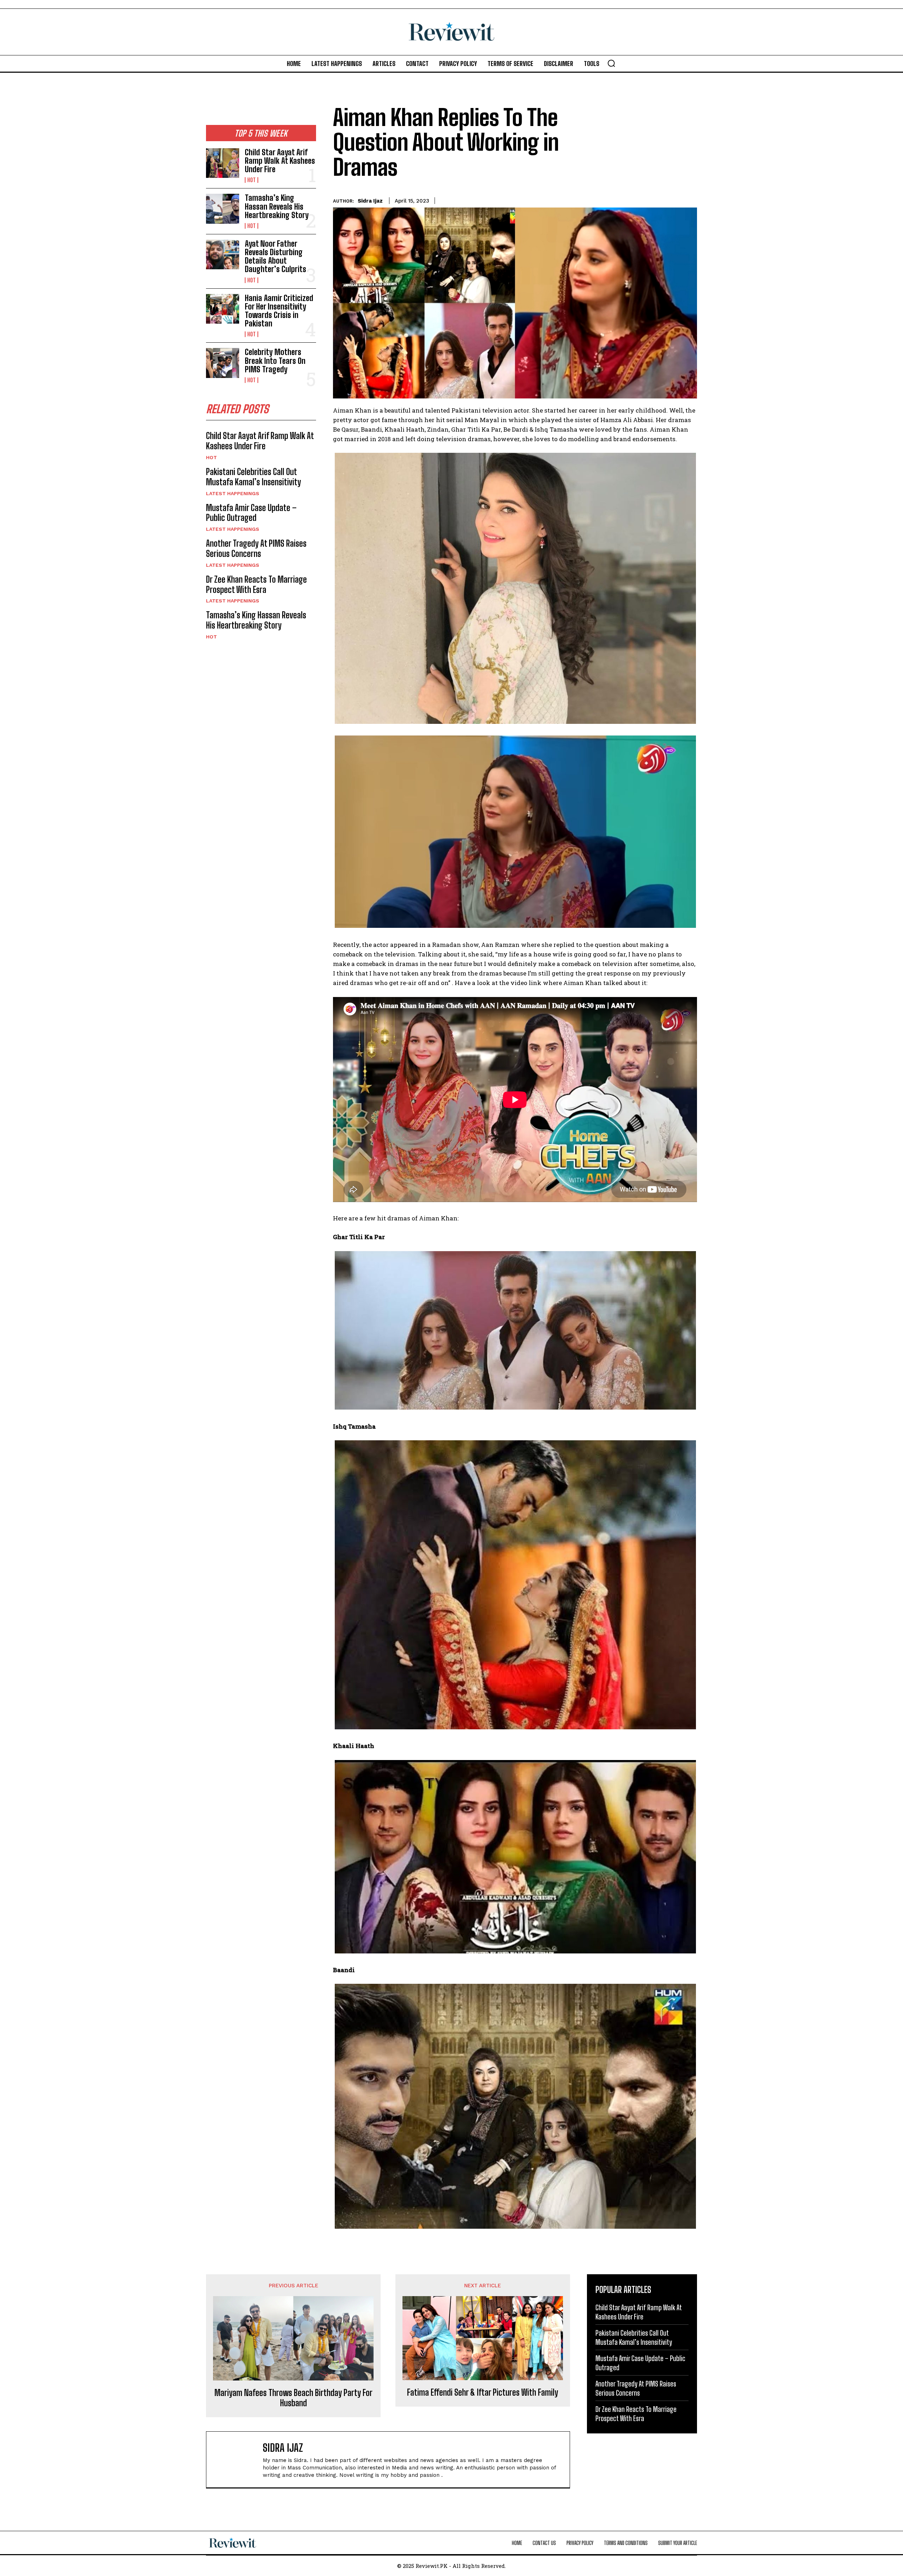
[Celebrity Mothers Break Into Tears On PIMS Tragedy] (223, 363)
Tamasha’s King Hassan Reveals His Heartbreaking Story (277, 206)
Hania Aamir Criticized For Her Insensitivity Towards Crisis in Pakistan (279, 311)
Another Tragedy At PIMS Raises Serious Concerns (256, 548)
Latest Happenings (233, 493)
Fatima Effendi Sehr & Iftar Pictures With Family (483, 2392)
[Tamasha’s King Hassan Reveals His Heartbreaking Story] (223, 209)
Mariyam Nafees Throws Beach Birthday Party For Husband (293, 2398)
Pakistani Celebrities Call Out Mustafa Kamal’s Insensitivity (253, 477)
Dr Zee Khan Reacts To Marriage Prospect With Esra (256, 584)
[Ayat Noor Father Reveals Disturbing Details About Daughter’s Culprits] (223, 254)
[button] (611, 63)
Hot (251, 180)
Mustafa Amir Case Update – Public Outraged (251, 513)
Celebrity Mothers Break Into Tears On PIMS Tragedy (275, 361)
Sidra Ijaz (370, 201)
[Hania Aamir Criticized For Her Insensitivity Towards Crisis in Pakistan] (223, 309)
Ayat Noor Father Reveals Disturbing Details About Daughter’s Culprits (275, 257)
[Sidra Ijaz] (238, 2460)
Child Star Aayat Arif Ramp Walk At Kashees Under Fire (280, 161)
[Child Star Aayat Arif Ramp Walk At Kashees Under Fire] (223, 163)
